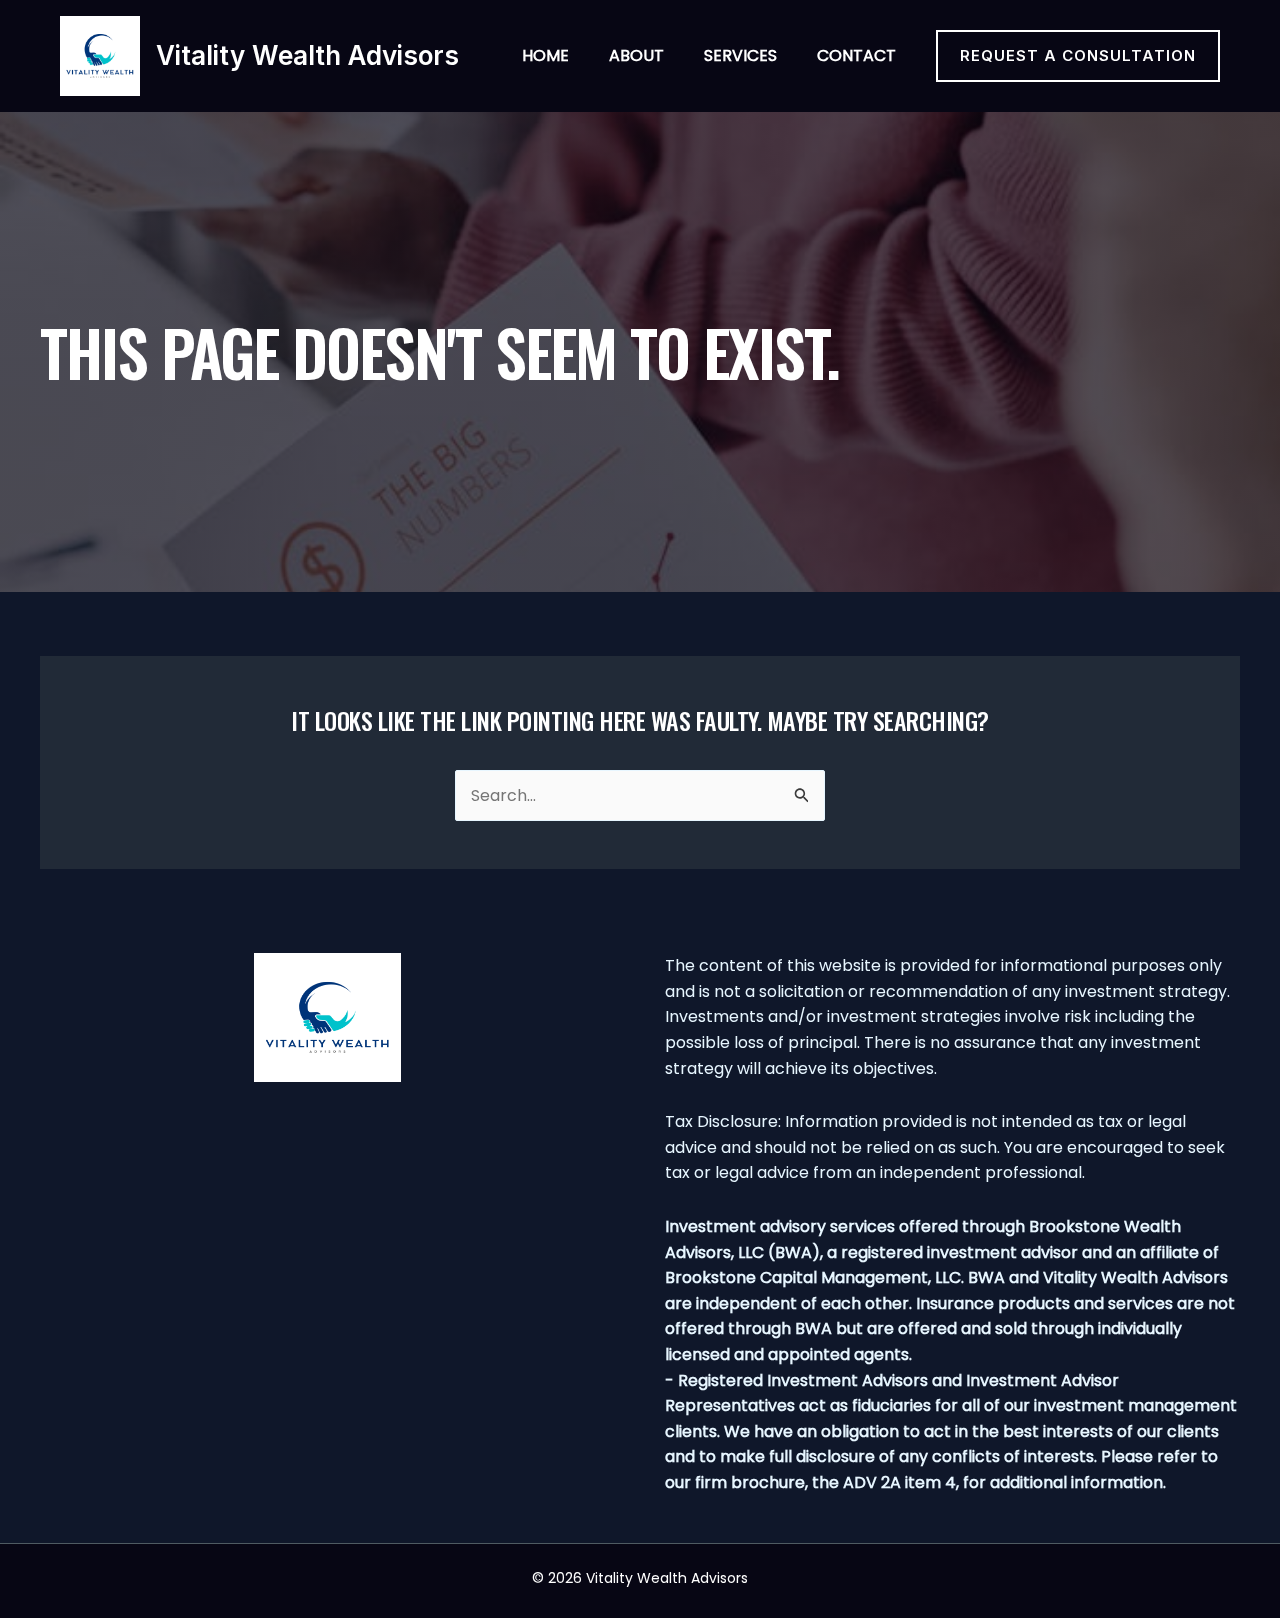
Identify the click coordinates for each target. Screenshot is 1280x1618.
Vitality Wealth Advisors (307, 55)
